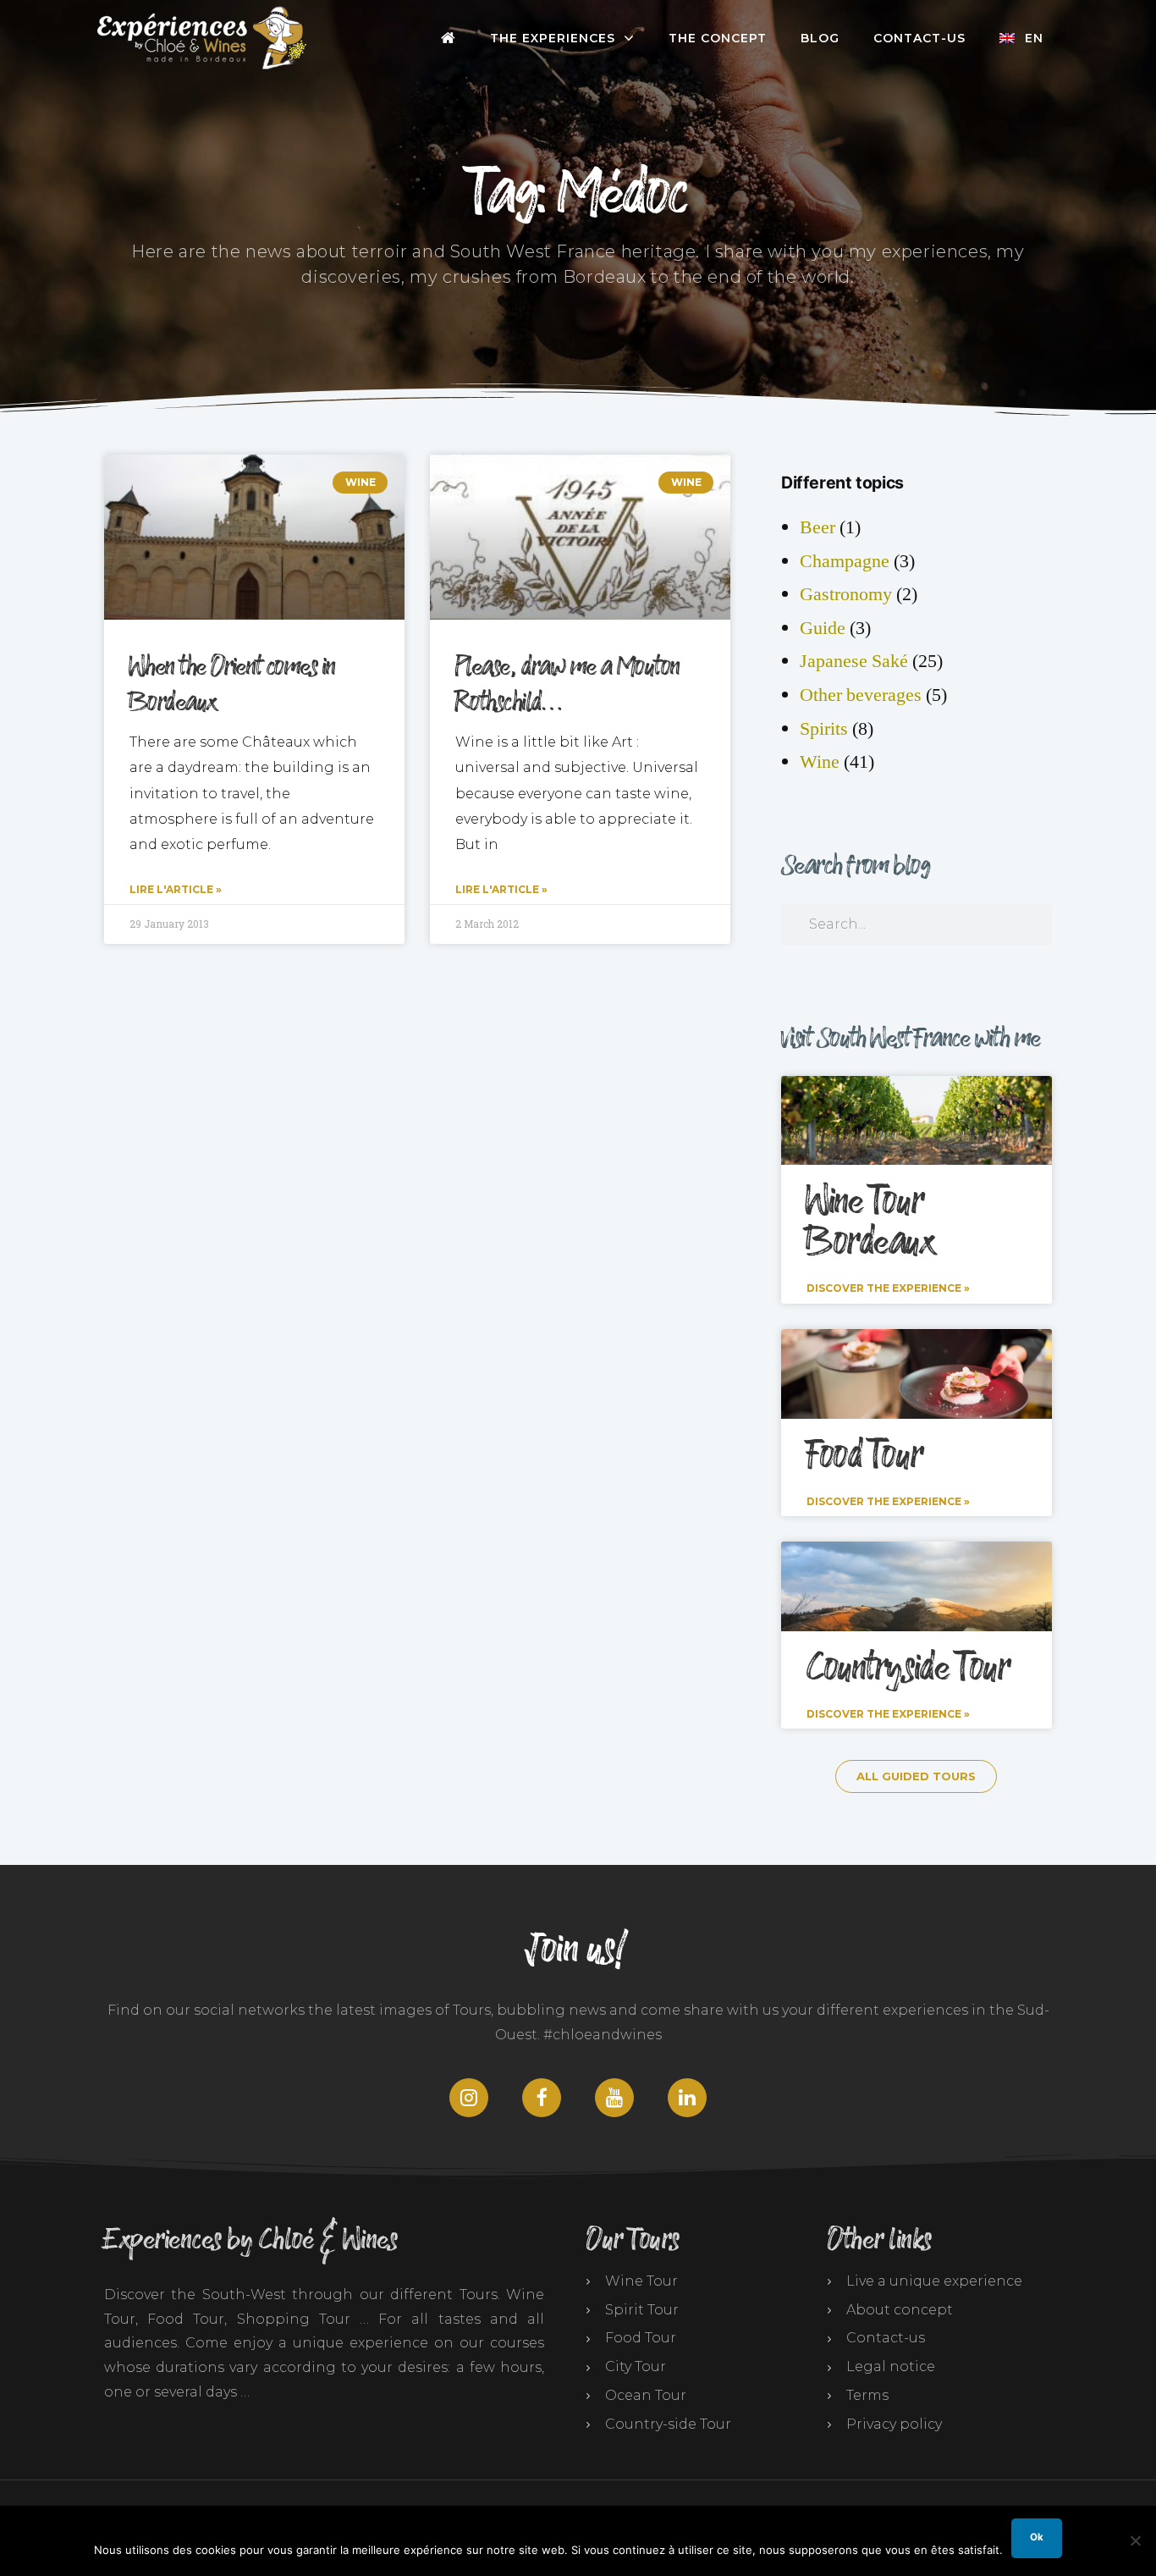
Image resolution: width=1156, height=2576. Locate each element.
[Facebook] (542, 2098)
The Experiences (553, 38)
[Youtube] (614, 2098)
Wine (820, 762)
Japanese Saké (854, 661)
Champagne (845, 561)
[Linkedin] (687, 2098)
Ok (1037, 2537)
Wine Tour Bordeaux (871, 1222)
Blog (820, 38)
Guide (823, 628)
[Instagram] (469, 2098)
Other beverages (861, 695)
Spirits (824, 729)
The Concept (718, 38)
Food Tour (864, 1456)
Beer (817, 527)
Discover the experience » (888, 1288)
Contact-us (919, 38)
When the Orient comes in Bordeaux (233, 685)
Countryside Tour (908, 1669)
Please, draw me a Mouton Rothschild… (568, 685)
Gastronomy (846, 594)
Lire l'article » (176, 889)
